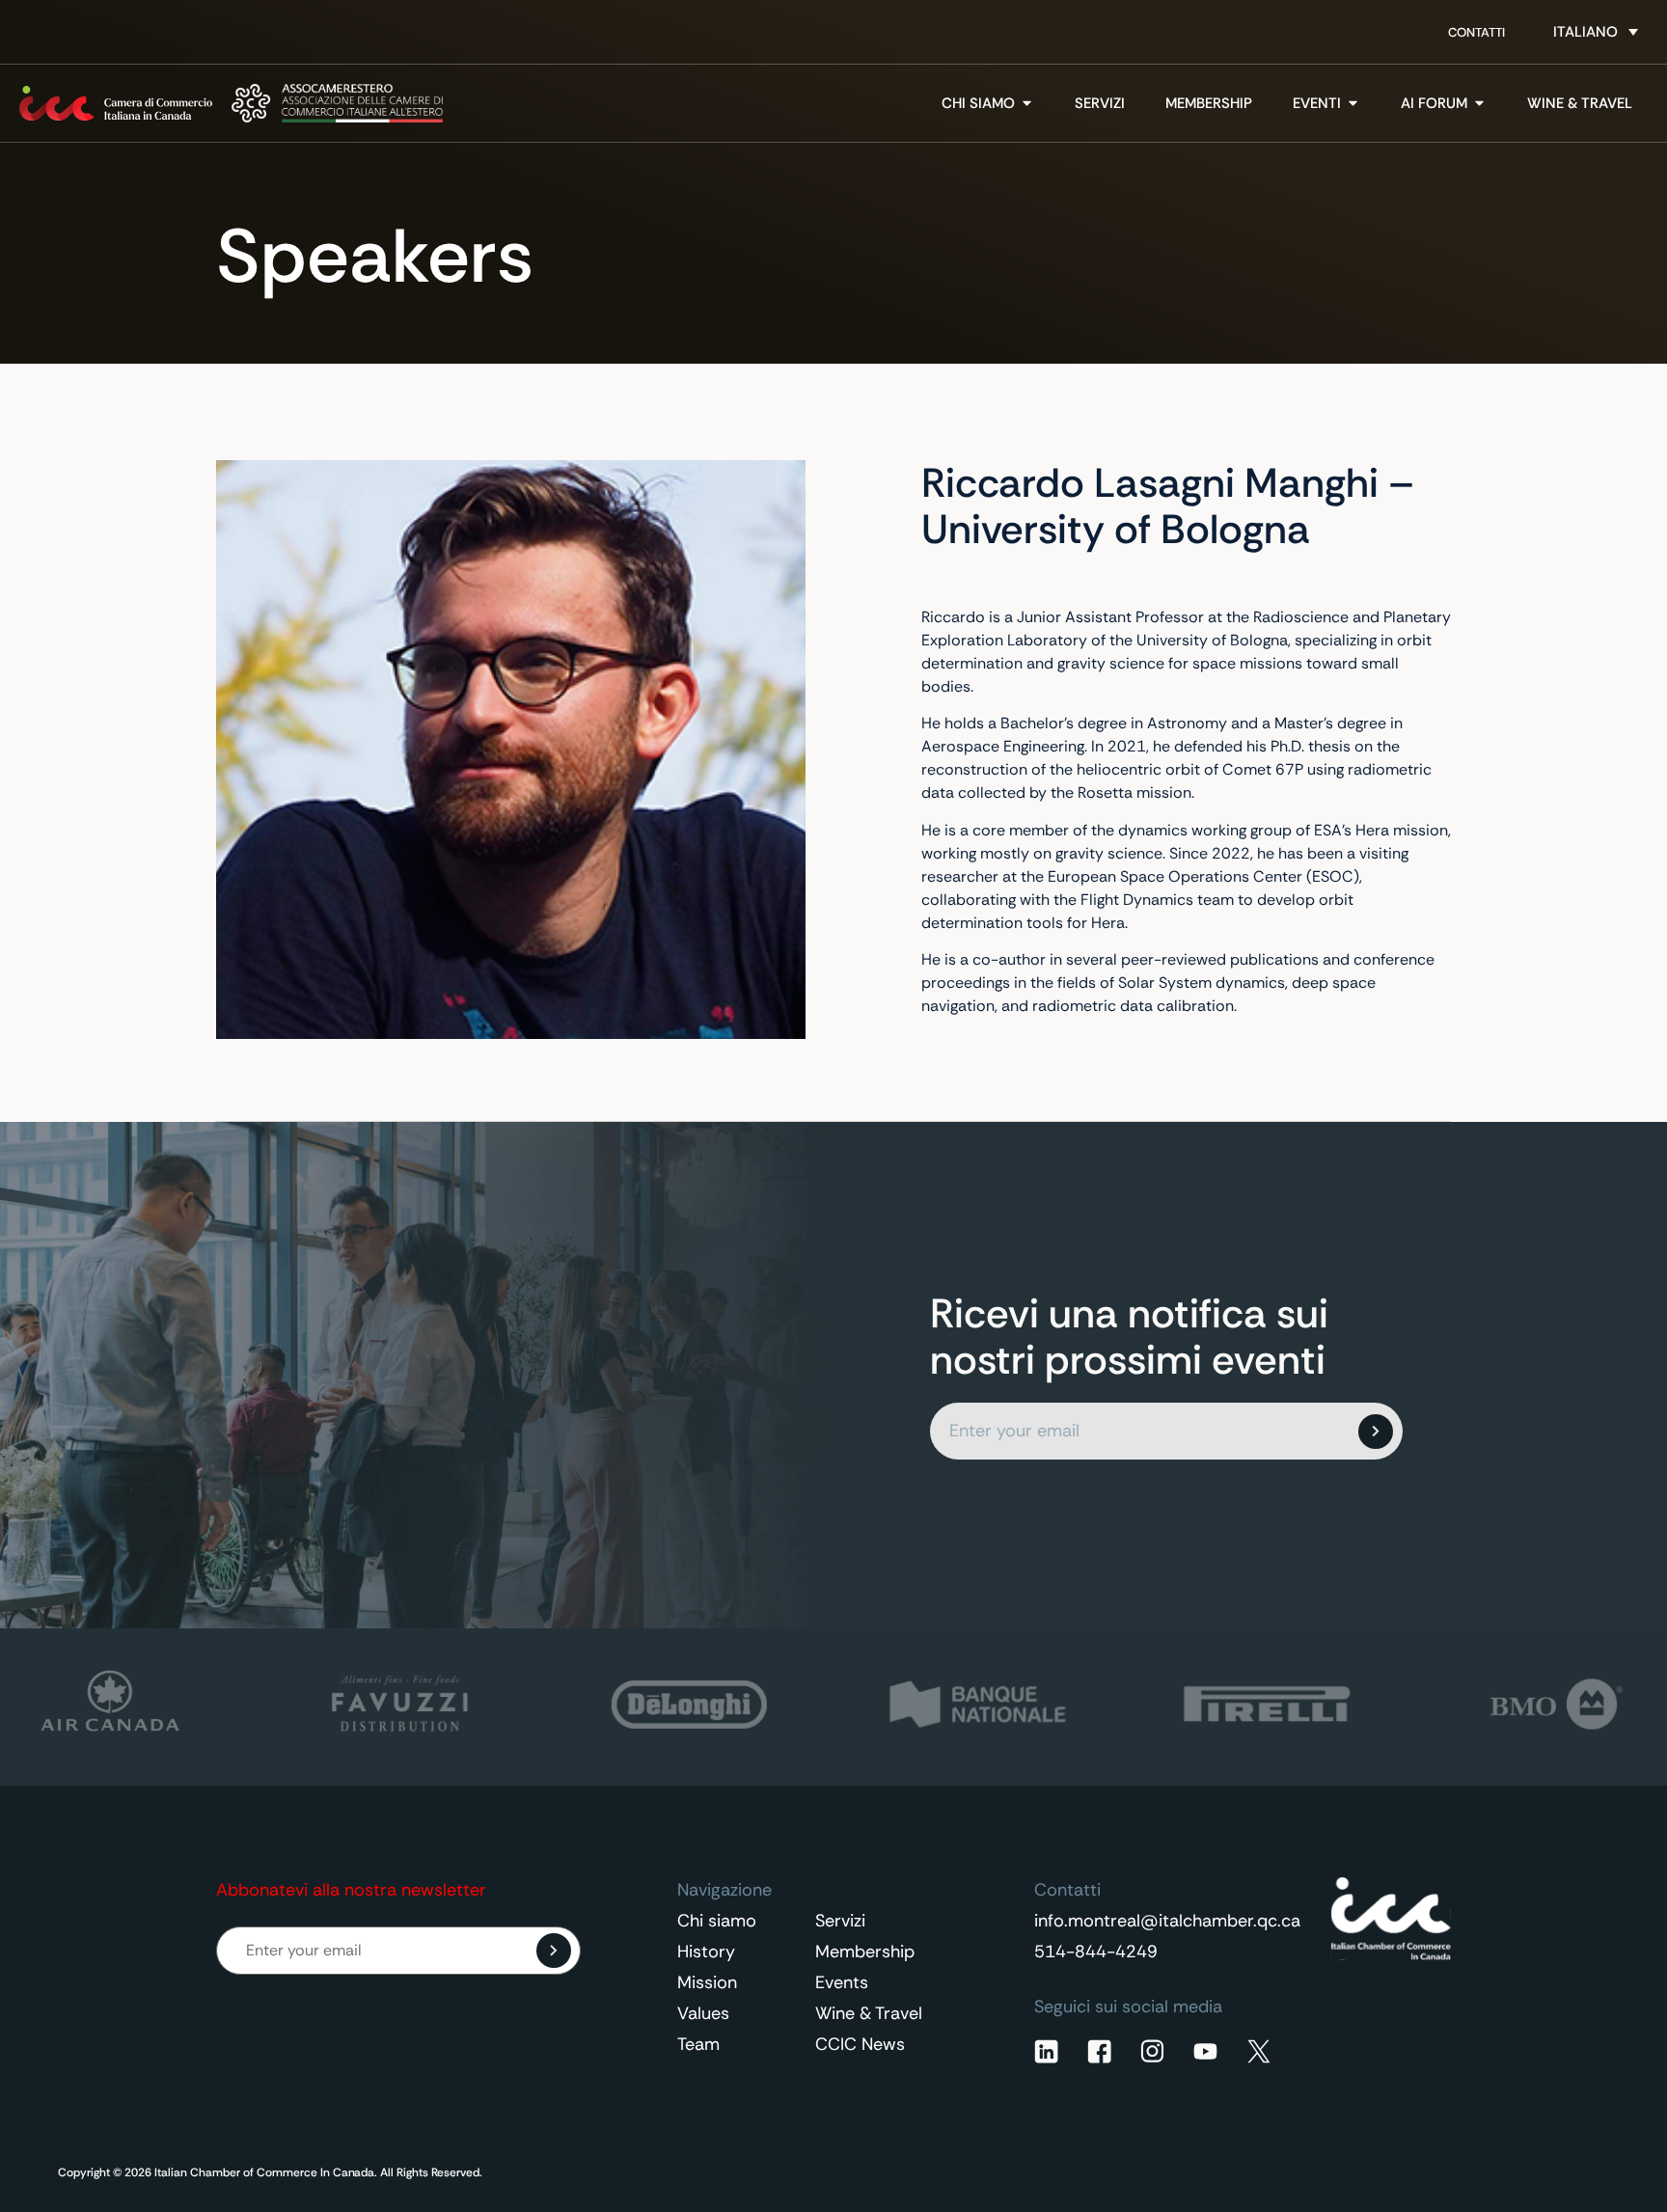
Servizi (840, 1921)
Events (842, 1982)
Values (703, 2013)
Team (698, 2044)
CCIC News (860, 2044)
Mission (707, 1982)
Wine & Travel (869, 2013)
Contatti (1476, 32)
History (706, 1952)
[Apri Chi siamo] (1027, 104)
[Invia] (1376, 1432)
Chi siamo (717, 1921)
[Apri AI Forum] (1479, 104)
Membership (865, 1952)
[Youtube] (1205, 2051)
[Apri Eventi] (1353, 104)
